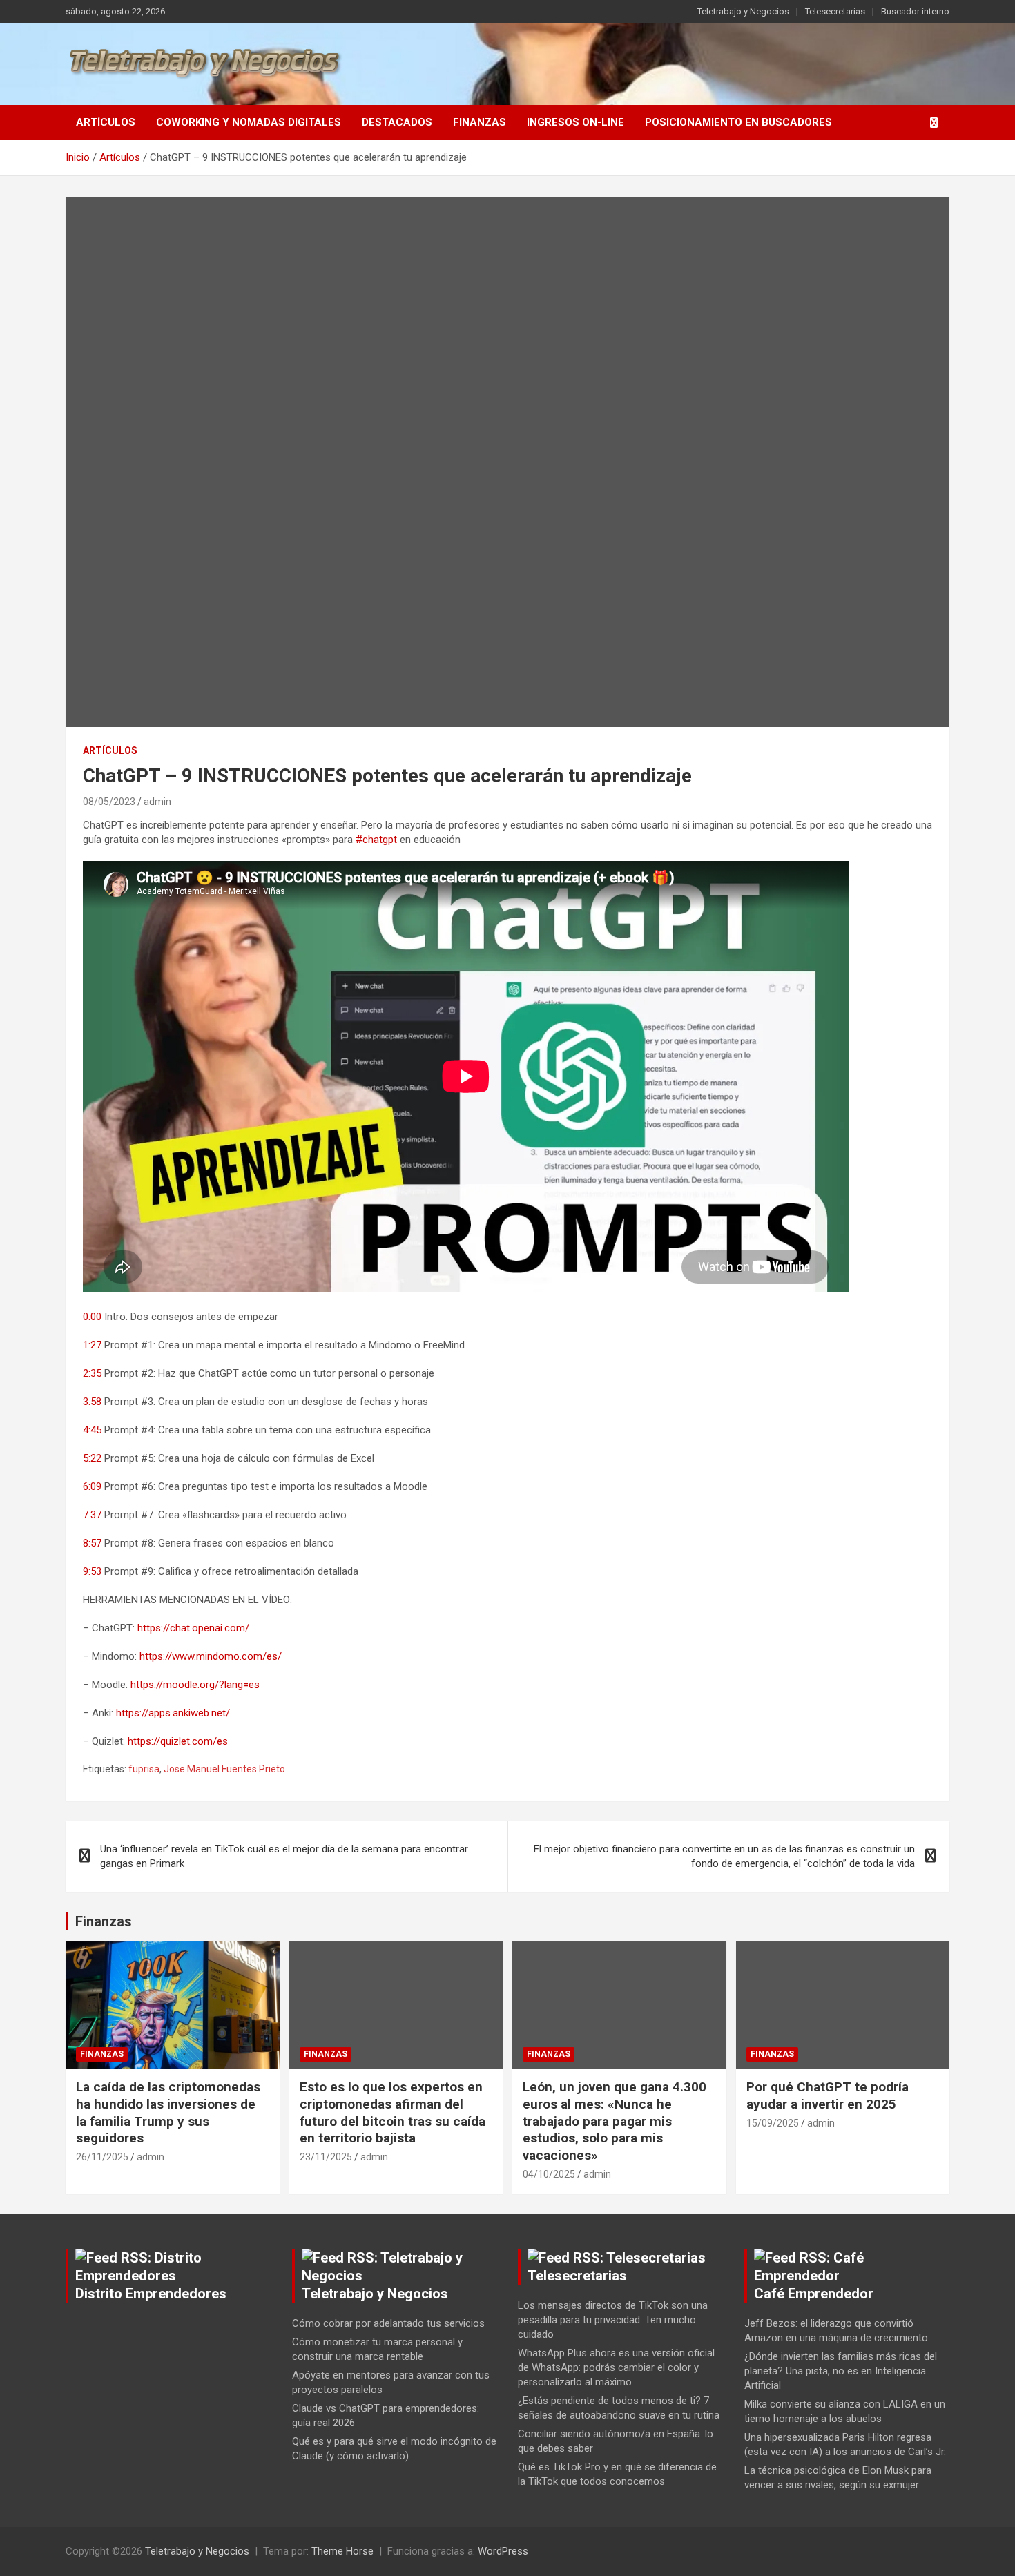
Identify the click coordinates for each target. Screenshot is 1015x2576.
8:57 (92, 1543)
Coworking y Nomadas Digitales (249, 122)
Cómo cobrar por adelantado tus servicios (388, 2323)
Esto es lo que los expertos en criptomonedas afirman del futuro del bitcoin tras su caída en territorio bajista (393, 2112)
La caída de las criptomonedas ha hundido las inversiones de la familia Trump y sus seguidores (168, 2112)
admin (157, 802)
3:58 (92, 1402)
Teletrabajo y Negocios (743, 11)
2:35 (92, 1373)
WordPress (503, 2551)
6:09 (92, 1486)
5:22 (92, 1458)
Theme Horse (342, 2551)
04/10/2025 (549, 2174)
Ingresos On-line (576, 122)
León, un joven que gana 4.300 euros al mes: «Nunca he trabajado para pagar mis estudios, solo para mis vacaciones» (615, 2121)
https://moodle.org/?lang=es (195, 1685)
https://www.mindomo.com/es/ (211, 1656)
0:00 (92, 1317)
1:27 (92, 1345)
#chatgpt (376, 840)
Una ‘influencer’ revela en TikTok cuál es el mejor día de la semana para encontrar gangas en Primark (284, 1856)
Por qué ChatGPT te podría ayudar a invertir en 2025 (828, 2095)
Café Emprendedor (814, 2294)
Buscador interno (915, 11)
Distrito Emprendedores (151, 2294)
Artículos (106, 122)
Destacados (397, 122)
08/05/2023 (109, 802)
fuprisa (144, 1769)
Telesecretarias (835, 11)
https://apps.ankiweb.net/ (173, 1713)
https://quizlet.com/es (178, 1741)
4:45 (92, 1430)
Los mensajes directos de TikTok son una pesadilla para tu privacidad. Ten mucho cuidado (613, 2320)
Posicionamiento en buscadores (738, 122)
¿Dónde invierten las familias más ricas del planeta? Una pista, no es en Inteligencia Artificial (841, 2371)
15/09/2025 (773, 2123)
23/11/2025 (326, 2157)
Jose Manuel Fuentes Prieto (224, 1769)
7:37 (92, 1515)
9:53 (92, 1571)
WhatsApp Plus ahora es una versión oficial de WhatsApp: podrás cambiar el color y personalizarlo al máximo (616, 2367)
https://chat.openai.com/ (193, 1628)
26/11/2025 (102, 2157)
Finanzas (480, 122)
